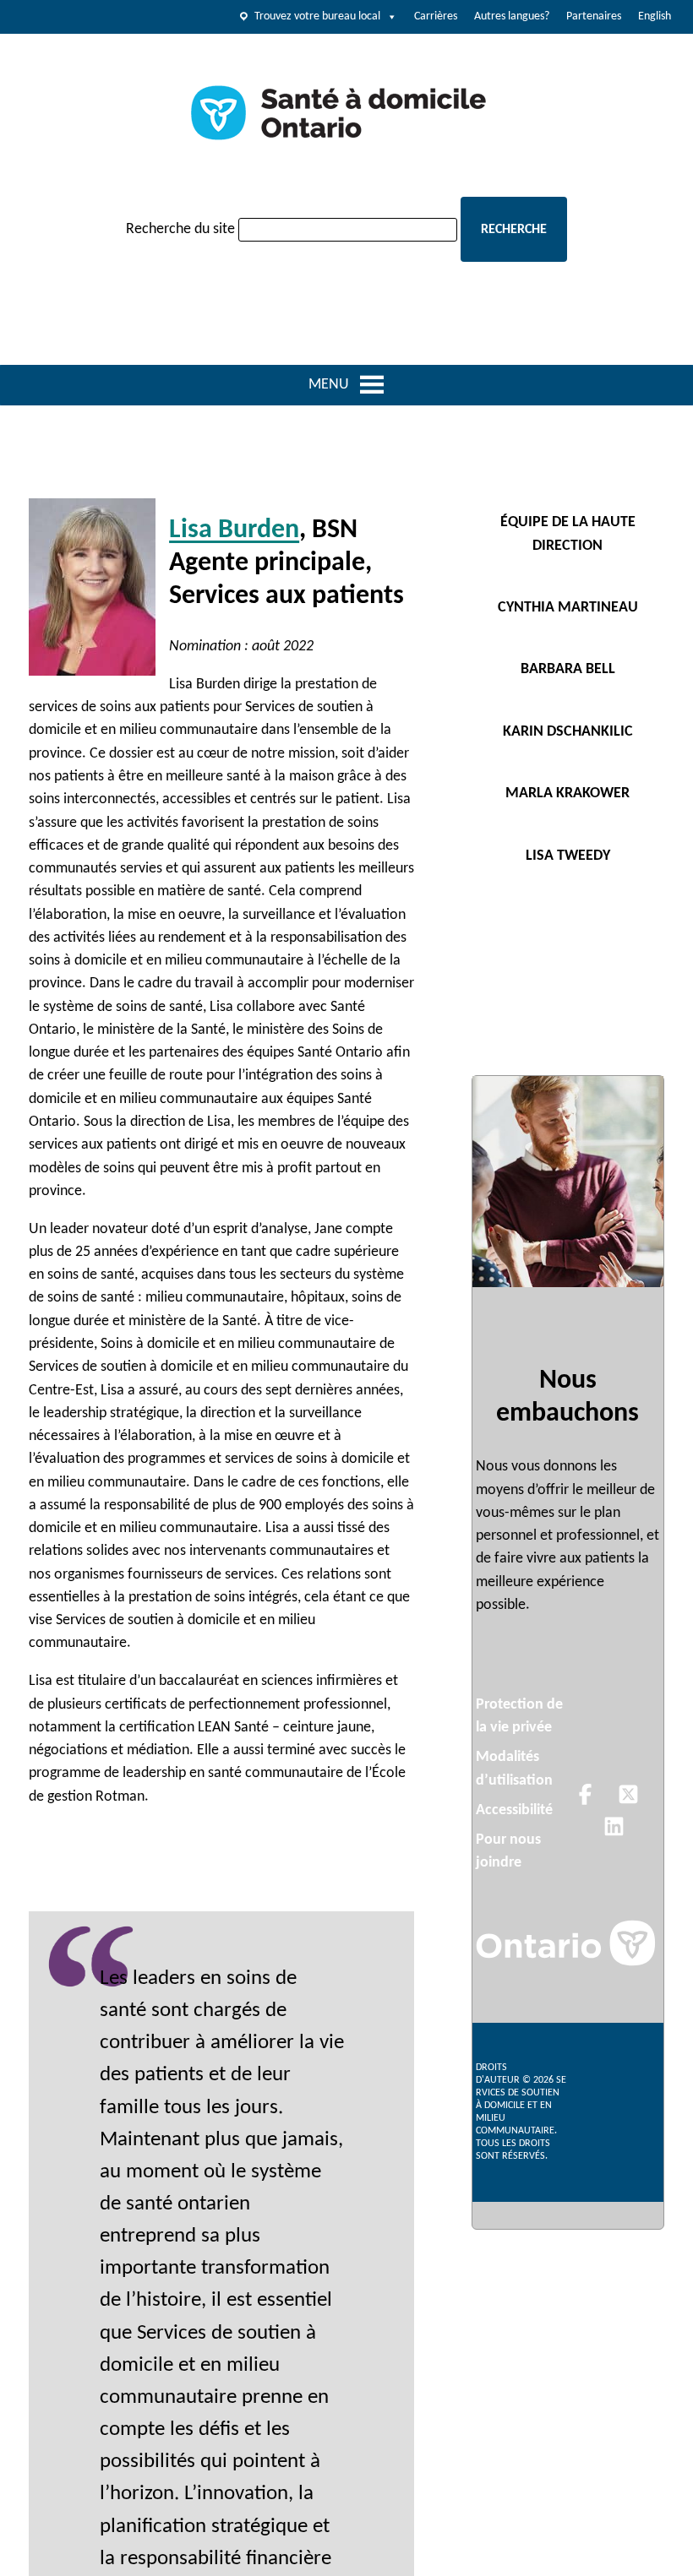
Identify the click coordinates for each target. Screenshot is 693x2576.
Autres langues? (512, 16)
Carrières (436, 16)
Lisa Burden (234, 530)
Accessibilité (514, 1810)
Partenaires (594, 16)
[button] (332, 385)
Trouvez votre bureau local (317, 16)
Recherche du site (180, 229)
